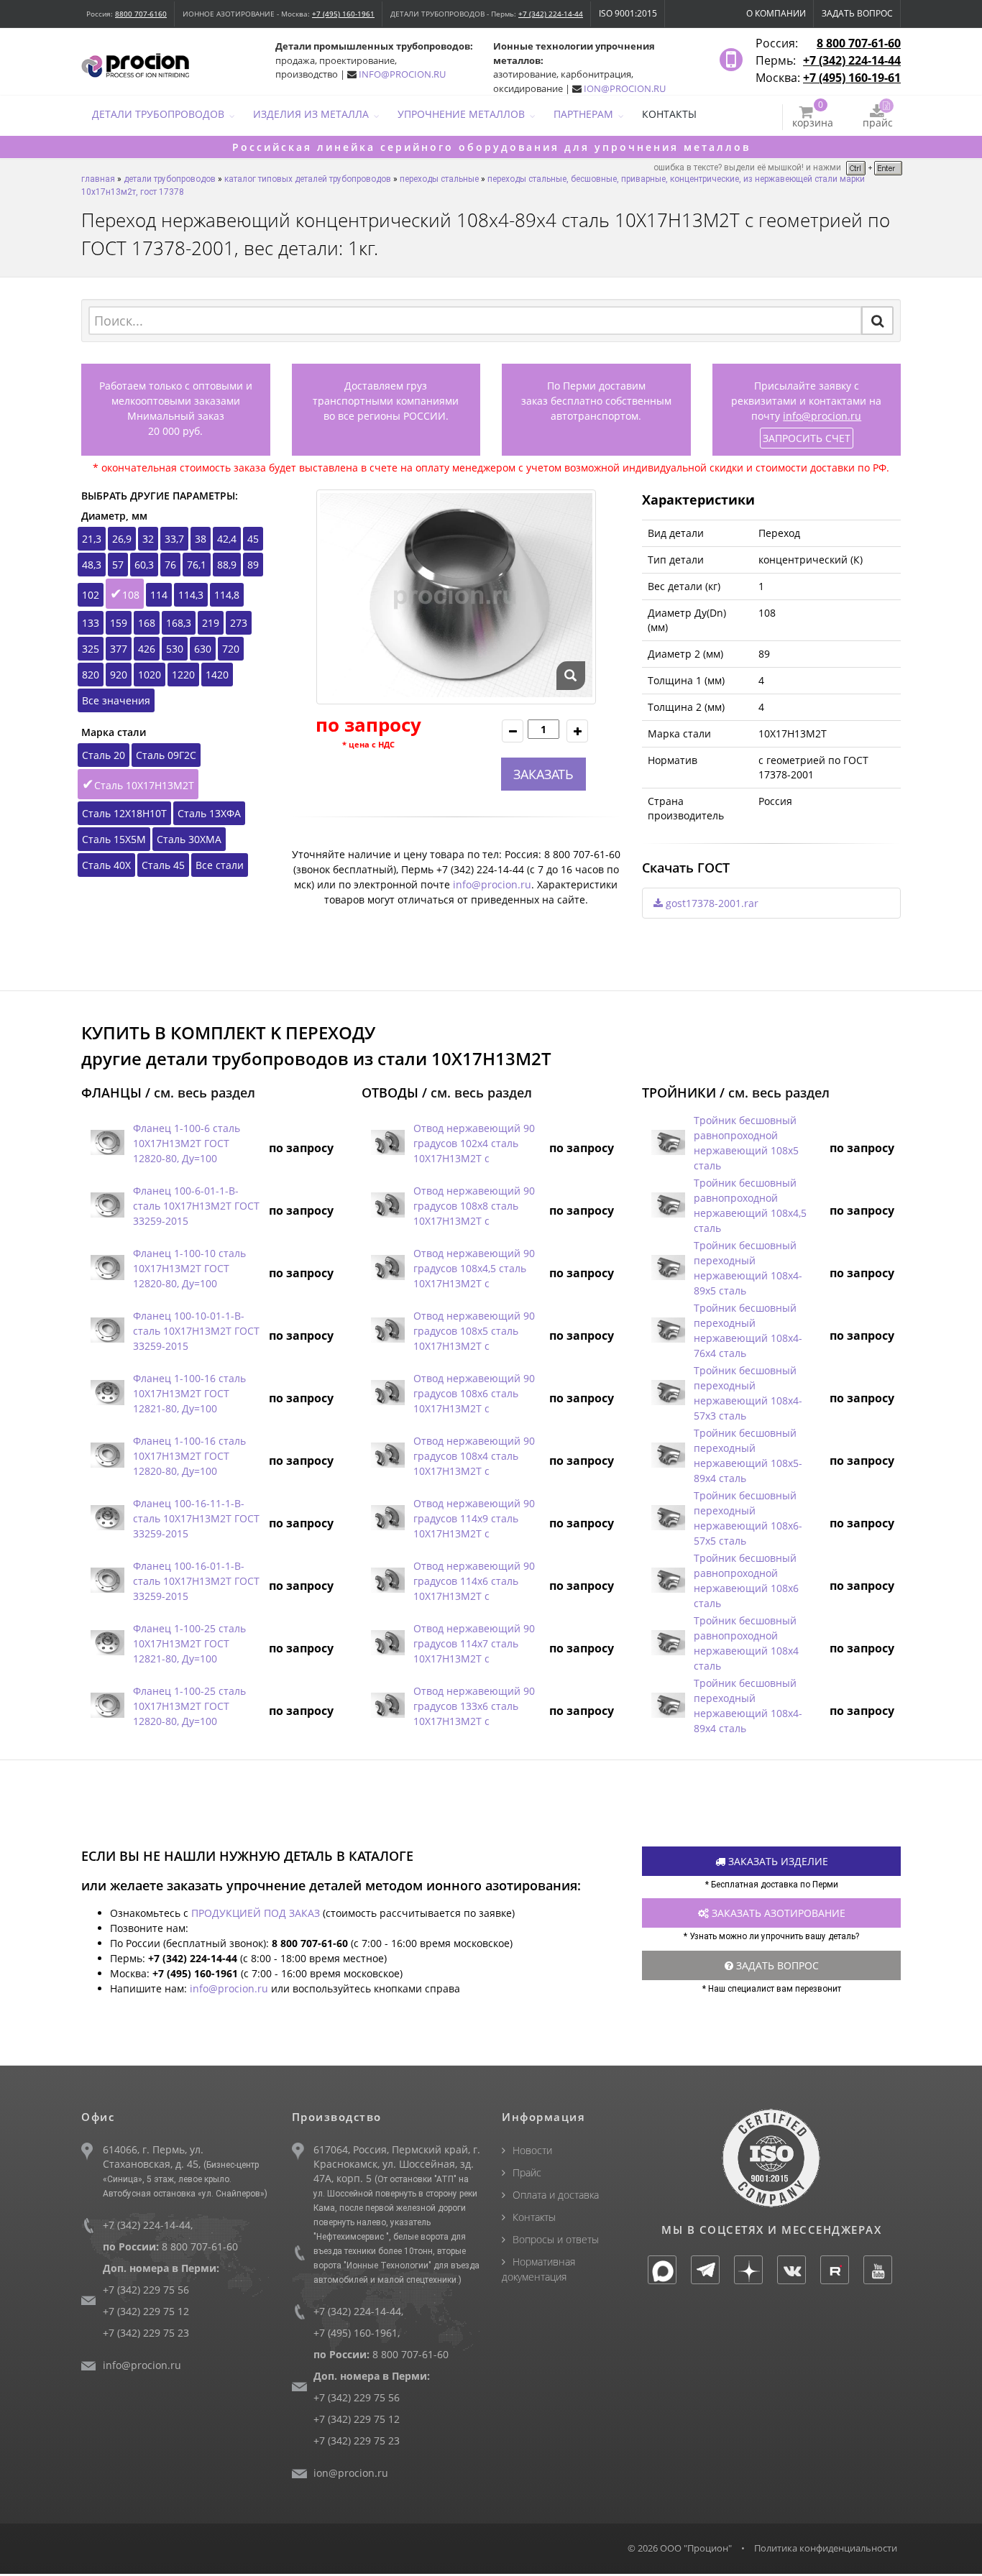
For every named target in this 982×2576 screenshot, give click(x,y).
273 (239, 623)
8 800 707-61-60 (859, 43)
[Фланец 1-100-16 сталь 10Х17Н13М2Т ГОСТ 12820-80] (107, 1456)
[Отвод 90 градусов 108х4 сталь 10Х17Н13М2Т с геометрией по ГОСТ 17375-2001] (387, 1456)
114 (159, 595)
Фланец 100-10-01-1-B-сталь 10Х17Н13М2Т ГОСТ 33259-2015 (196, 1331)
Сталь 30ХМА (189, 839)
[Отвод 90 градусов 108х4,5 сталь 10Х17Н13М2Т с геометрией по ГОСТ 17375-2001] (387, 1268)
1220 (183, 675)
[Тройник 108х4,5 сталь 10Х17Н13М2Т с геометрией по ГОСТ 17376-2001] (668, 1206)
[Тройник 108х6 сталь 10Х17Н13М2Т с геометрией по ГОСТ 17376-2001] (668, 1581)
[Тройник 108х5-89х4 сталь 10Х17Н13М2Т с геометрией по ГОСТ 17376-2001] (668, 1456)
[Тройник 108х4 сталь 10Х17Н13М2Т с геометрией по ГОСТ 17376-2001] (668, 1643)
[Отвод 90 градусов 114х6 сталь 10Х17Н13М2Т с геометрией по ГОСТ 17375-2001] (387, 1581)
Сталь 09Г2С (166, 755)
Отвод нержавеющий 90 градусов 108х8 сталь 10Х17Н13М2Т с (474, 1206)
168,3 (179, 623)
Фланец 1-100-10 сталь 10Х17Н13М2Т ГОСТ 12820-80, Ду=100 (189, 1268)
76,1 (197, 565)
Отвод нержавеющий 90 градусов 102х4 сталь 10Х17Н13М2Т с (474, 1143)
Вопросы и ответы (556, 2239)
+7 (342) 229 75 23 (146, 2333)
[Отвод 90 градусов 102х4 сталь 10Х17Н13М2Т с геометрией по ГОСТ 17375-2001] (387, 1143)
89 (253, 565)
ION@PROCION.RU (625, 88)
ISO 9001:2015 (628, 13)
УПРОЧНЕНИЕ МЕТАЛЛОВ (461, 114)
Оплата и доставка (556, 2195)
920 (119, 675)
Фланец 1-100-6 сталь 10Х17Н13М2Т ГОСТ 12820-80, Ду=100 (187, 1143)
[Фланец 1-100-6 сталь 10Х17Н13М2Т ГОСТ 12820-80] (107, 1143)
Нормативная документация (538, 2269)
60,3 (144, 565)
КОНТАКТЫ (669, 114)
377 (119, 649)
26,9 (122, 539)
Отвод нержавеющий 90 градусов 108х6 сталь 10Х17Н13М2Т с (474, 1393)
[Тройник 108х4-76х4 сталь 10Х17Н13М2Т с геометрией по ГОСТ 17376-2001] (668, 1331)
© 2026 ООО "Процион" (680, 2548)
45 (253, 539)
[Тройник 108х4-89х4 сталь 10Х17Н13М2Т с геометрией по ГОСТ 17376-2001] (668, 1706)
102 (91, 595)
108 (131, 595)
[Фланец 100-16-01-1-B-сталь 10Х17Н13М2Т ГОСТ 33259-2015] (107, 1581)
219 (211, 623)
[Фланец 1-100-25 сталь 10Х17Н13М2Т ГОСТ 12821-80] (107, 1643)
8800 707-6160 (141, 14)
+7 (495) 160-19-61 (852, 78)
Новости (532, 2150)
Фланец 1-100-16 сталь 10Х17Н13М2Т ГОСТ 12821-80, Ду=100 (189, 1393)
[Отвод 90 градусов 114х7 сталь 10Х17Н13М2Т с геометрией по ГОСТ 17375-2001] (387, 1643)
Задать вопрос (857, 13)
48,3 (92, 565)
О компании (776, 13)
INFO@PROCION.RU (402, 74)
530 (175, 649)
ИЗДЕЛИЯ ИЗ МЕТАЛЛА (311, 114)
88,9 (227, 565)
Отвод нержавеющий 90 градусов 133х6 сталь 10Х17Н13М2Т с (474, 1706)
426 (147, 649)
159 (119, 623)
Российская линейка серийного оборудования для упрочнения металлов (491, 147)
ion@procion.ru (351, 2473)
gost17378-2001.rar (711, 903)
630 (203, 649)
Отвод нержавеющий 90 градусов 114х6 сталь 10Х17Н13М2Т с (474, 1581)
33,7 (174, 539)
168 (147, 623)
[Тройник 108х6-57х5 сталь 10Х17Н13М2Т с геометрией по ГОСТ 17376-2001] (668, 1518)
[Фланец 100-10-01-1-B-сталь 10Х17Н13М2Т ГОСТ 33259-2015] (107, 1331)
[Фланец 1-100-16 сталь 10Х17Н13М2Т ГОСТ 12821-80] (107, 1393)
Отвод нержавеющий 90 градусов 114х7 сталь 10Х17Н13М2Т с (474, 1643)
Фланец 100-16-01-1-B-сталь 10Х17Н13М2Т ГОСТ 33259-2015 (196, 1581)
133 (91, 623)
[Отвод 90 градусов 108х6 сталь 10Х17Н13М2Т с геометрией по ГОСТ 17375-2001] (387, 1393)
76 (170, 565)
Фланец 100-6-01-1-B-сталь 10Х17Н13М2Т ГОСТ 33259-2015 (196, 1206)
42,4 (227, 539)
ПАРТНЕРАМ (583, 114)
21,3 (92, 539)
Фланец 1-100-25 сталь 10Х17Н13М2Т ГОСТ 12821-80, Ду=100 (189, 1643)
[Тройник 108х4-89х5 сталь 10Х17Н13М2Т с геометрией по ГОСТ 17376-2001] (668, 1268)
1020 (150, 675)
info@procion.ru (822, 416)
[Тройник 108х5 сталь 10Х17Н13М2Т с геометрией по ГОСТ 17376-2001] (668, 1143)
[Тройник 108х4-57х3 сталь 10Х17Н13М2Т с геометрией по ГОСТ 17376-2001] (668, 1393)
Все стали (220, 865)
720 (231, 649)
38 (201, 539)
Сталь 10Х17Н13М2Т (144, 785)
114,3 (191, 595)
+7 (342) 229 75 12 (146, 2311)
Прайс (527, 2172)
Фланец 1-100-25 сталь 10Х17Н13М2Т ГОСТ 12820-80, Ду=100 (189, 1706)
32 (148, 539)
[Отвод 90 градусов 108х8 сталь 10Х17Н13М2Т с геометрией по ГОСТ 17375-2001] (387, 1206)
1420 (217, 675)
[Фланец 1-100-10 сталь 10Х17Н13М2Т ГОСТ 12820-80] (107, 1268)
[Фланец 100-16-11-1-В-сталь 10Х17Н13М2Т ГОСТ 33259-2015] (107, 1518)
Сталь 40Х (106, 865)
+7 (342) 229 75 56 (146, 2290)
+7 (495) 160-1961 (343, 14)
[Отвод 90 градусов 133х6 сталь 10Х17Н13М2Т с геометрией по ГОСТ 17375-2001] (387, 1706)
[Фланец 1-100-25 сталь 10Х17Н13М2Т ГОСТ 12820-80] (107, 1706)
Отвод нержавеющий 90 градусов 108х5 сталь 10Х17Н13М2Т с (474, 1331)
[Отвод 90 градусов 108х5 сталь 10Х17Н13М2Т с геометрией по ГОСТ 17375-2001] (387, 1331)
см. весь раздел (205, 1092)
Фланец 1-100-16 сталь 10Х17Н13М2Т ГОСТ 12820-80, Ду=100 (189, 1456)
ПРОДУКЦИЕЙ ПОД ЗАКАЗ (256, 1913)
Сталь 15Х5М (114, 839)
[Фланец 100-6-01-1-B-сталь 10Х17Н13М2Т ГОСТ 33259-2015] (107, 1206)
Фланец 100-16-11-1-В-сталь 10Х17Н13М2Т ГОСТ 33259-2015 (196, 1518)
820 (91, 675)
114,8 (227, 595)
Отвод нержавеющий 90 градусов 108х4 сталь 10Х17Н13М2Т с (474, 1456)
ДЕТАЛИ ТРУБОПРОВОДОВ (158, 114)
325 (91, 649)
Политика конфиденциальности (826, 2548)
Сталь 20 (104, 755)
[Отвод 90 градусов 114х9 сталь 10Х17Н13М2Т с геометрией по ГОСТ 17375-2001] (387, 1518)
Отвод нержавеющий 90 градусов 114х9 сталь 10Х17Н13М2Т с (474, 1518)
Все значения (116, 700)
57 (118, 565)
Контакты (534, 2217)
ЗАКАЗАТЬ (543, 774)
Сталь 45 (163, 865)
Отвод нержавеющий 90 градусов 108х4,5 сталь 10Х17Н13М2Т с (474, 1268)
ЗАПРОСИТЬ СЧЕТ (807, 438)
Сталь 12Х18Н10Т (124, 813)
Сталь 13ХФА (209, 813)
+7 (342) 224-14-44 (551, 14)
